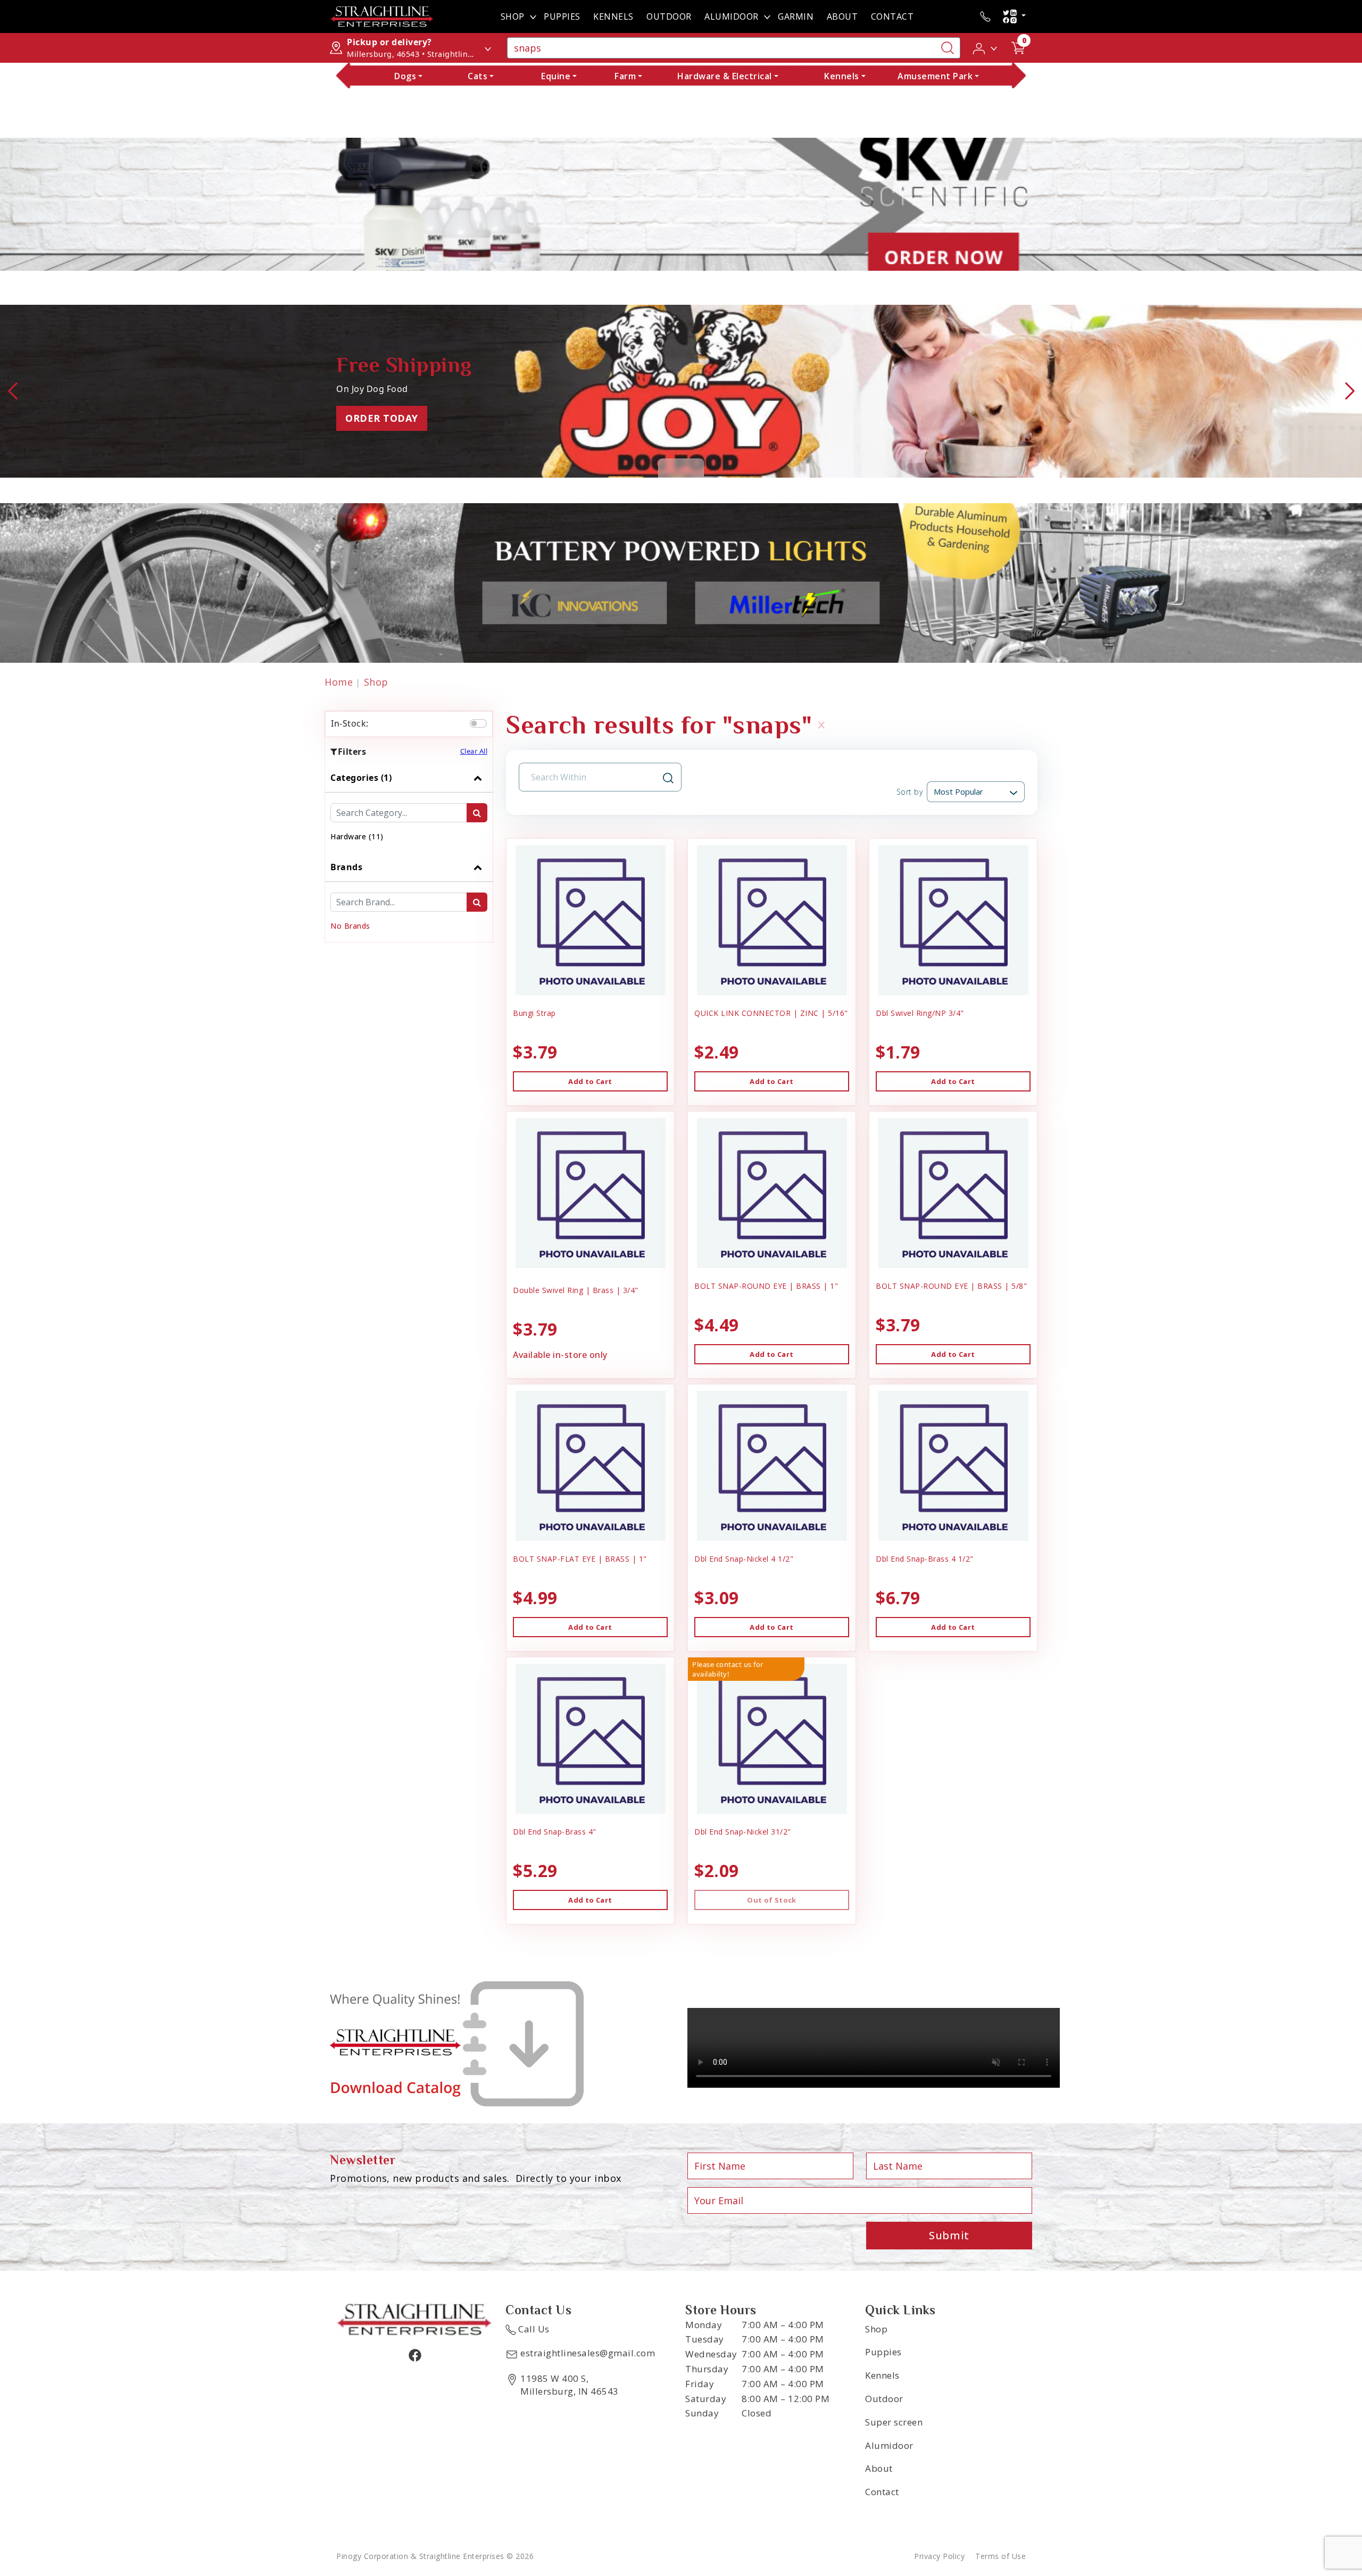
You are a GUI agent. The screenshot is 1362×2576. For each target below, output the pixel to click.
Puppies (562, 16)
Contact (892, 16)
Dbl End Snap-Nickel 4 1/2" (744, 1559)
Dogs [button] (405, 76)
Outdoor (669, 16)
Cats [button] (477, 76)
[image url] (382, 15)
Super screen (894, 2422)
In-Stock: (350, 723)
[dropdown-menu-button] (533, 16)
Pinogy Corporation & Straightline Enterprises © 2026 (435, 2556)
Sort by (910, 792)
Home (339, 682)
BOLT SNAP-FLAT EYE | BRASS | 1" (580, 1559)
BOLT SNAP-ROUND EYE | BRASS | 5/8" (951, 1286)
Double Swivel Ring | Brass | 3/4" (576, 1290)
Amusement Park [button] (935, 76)
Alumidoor (889, 2445)
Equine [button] (556, 76)
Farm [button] (625, 76)
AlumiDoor (732, 16)
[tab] (409, 808)
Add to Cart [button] (590, 1081)
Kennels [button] (842, 76)
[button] (986, 47)
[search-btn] (477, 813)
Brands (346, 867)
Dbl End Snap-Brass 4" (555, 1832)
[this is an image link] (414, 2319)
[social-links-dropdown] (1014, 16)
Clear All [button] (474, 751)
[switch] (478, 723)
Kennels (613, 16)
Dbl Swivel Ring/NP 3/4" (920, 1013)
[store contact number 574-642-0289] (985, 16)
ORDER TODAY (382, 418)
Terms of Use (1000, 2556)
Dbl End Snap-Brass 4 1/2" (925, 1559)
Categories (361, 778)
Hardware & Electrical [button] (725, 76)
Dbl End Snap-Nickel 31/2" (743, 1832)
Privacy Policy (939, 2556)
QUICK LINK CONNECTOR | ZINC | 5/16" (771, 1013)
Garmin (796, 16)
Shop (513, 16)
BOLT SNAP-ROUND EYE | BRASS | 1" (766, 1286)
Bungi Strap (534, 1013)
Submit (949, 2235)
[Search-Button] (948, 48)
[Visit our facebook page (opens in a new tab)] (414, 2355)
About (842, 16)
